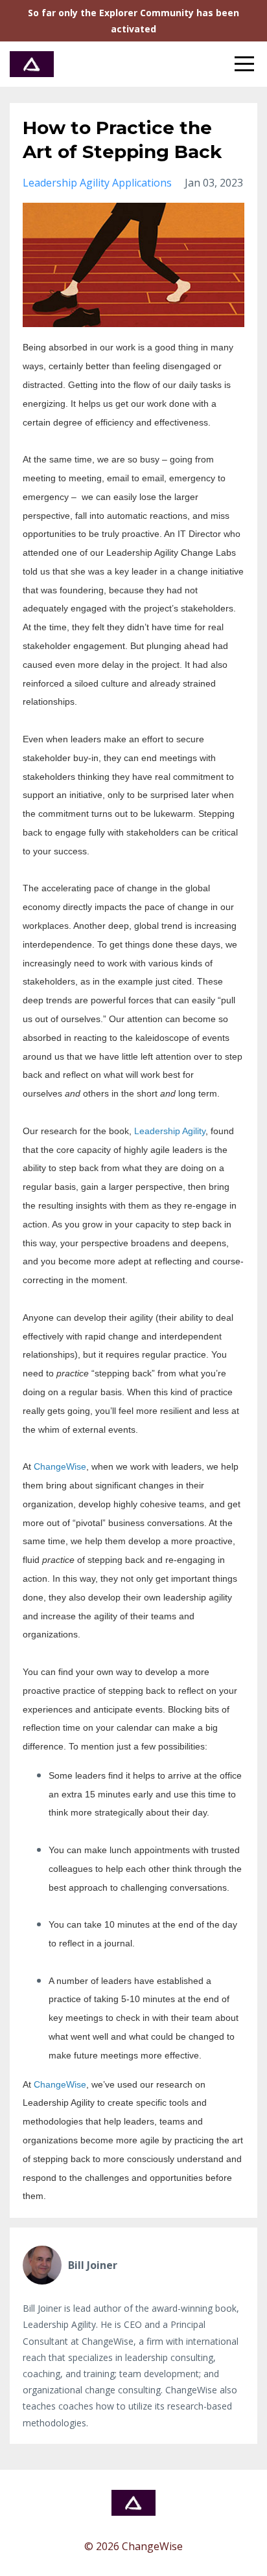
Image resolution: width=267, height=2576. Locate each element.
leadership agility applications (97, 183)
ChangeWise (60, 1466)
